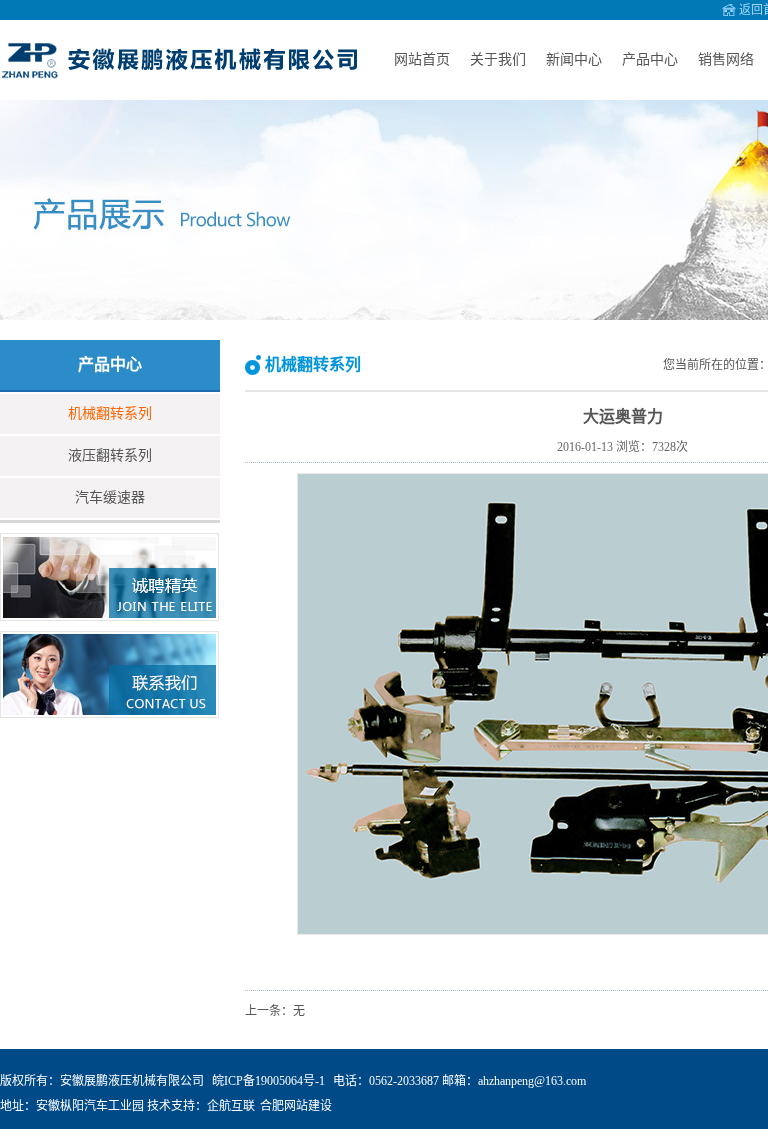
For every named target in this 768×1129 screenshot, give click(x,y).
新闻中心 (574, 59)
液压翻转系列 (110, 455)
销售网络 (726, 59)
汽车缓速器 (110, 497)
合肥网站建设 (296, 1106)
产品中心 (650, 59)
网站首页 (422, 59)
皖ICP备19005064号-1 (268, 1081)
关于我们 (498, 59)
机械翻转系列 (110, 413)
